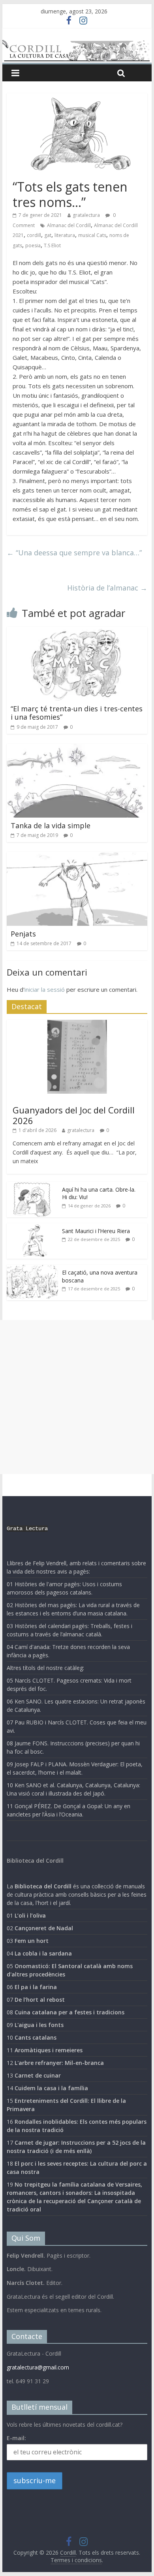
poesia (33, 245)
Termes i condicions (76, 2560)
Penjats (23, 934)
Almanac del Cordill (69, 225)
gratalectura (86, 215)
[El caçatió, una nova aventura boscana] (32, 1269)
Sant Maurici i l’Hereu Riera (96, 1231)
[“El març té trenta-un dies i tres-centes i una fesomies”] (77, 632)
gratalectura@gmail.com (38, 2367)
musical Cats (92, 235)
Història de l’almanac (107, 588)
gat (48, 235)
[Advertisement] (77, 1397)
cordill (34, 235)
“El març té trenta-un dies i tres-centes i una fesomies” (77, 713)
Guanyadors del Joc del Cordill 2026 (74, 1115)
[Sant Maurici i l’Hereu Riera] (32, 1227)
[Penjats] (77, 857)
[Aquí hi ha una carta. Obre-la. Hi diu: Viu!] (32, 1186)
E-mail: (16, 2438)
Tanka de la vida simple (51, 825)
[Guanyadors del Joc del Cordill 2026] (77, 1024)
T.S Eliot (52, 245)
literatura (65, 235)
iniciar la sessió (45, 989)
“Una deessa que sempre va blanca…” (74, 553)
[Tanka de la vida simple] (77, 748)
